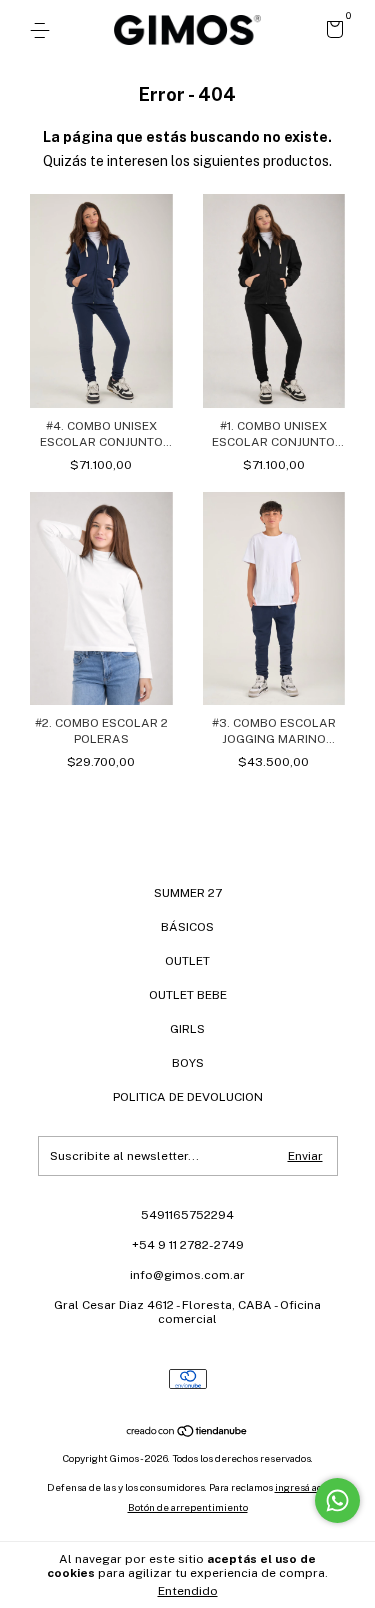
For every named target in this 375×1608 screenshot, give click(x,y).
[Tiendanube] (187, 1433)
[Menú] (43, 31)
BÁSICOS (187, 927)
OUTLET (187, 961)
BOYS (188, 1063)
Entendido (188, 1591)
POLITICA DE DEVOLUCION (188, 1097)
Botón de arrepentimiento (188, 1507)
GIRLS (187, 1029)
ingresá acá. (302, 1487)
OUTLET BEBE (188, 995)
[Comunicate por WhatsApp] (337, 1500)
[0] (331, 32)
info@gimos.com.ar (187, 1275)
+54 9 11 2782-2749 (188, 1245)
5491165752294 (187, 1215)
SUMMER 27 (188, 893)
